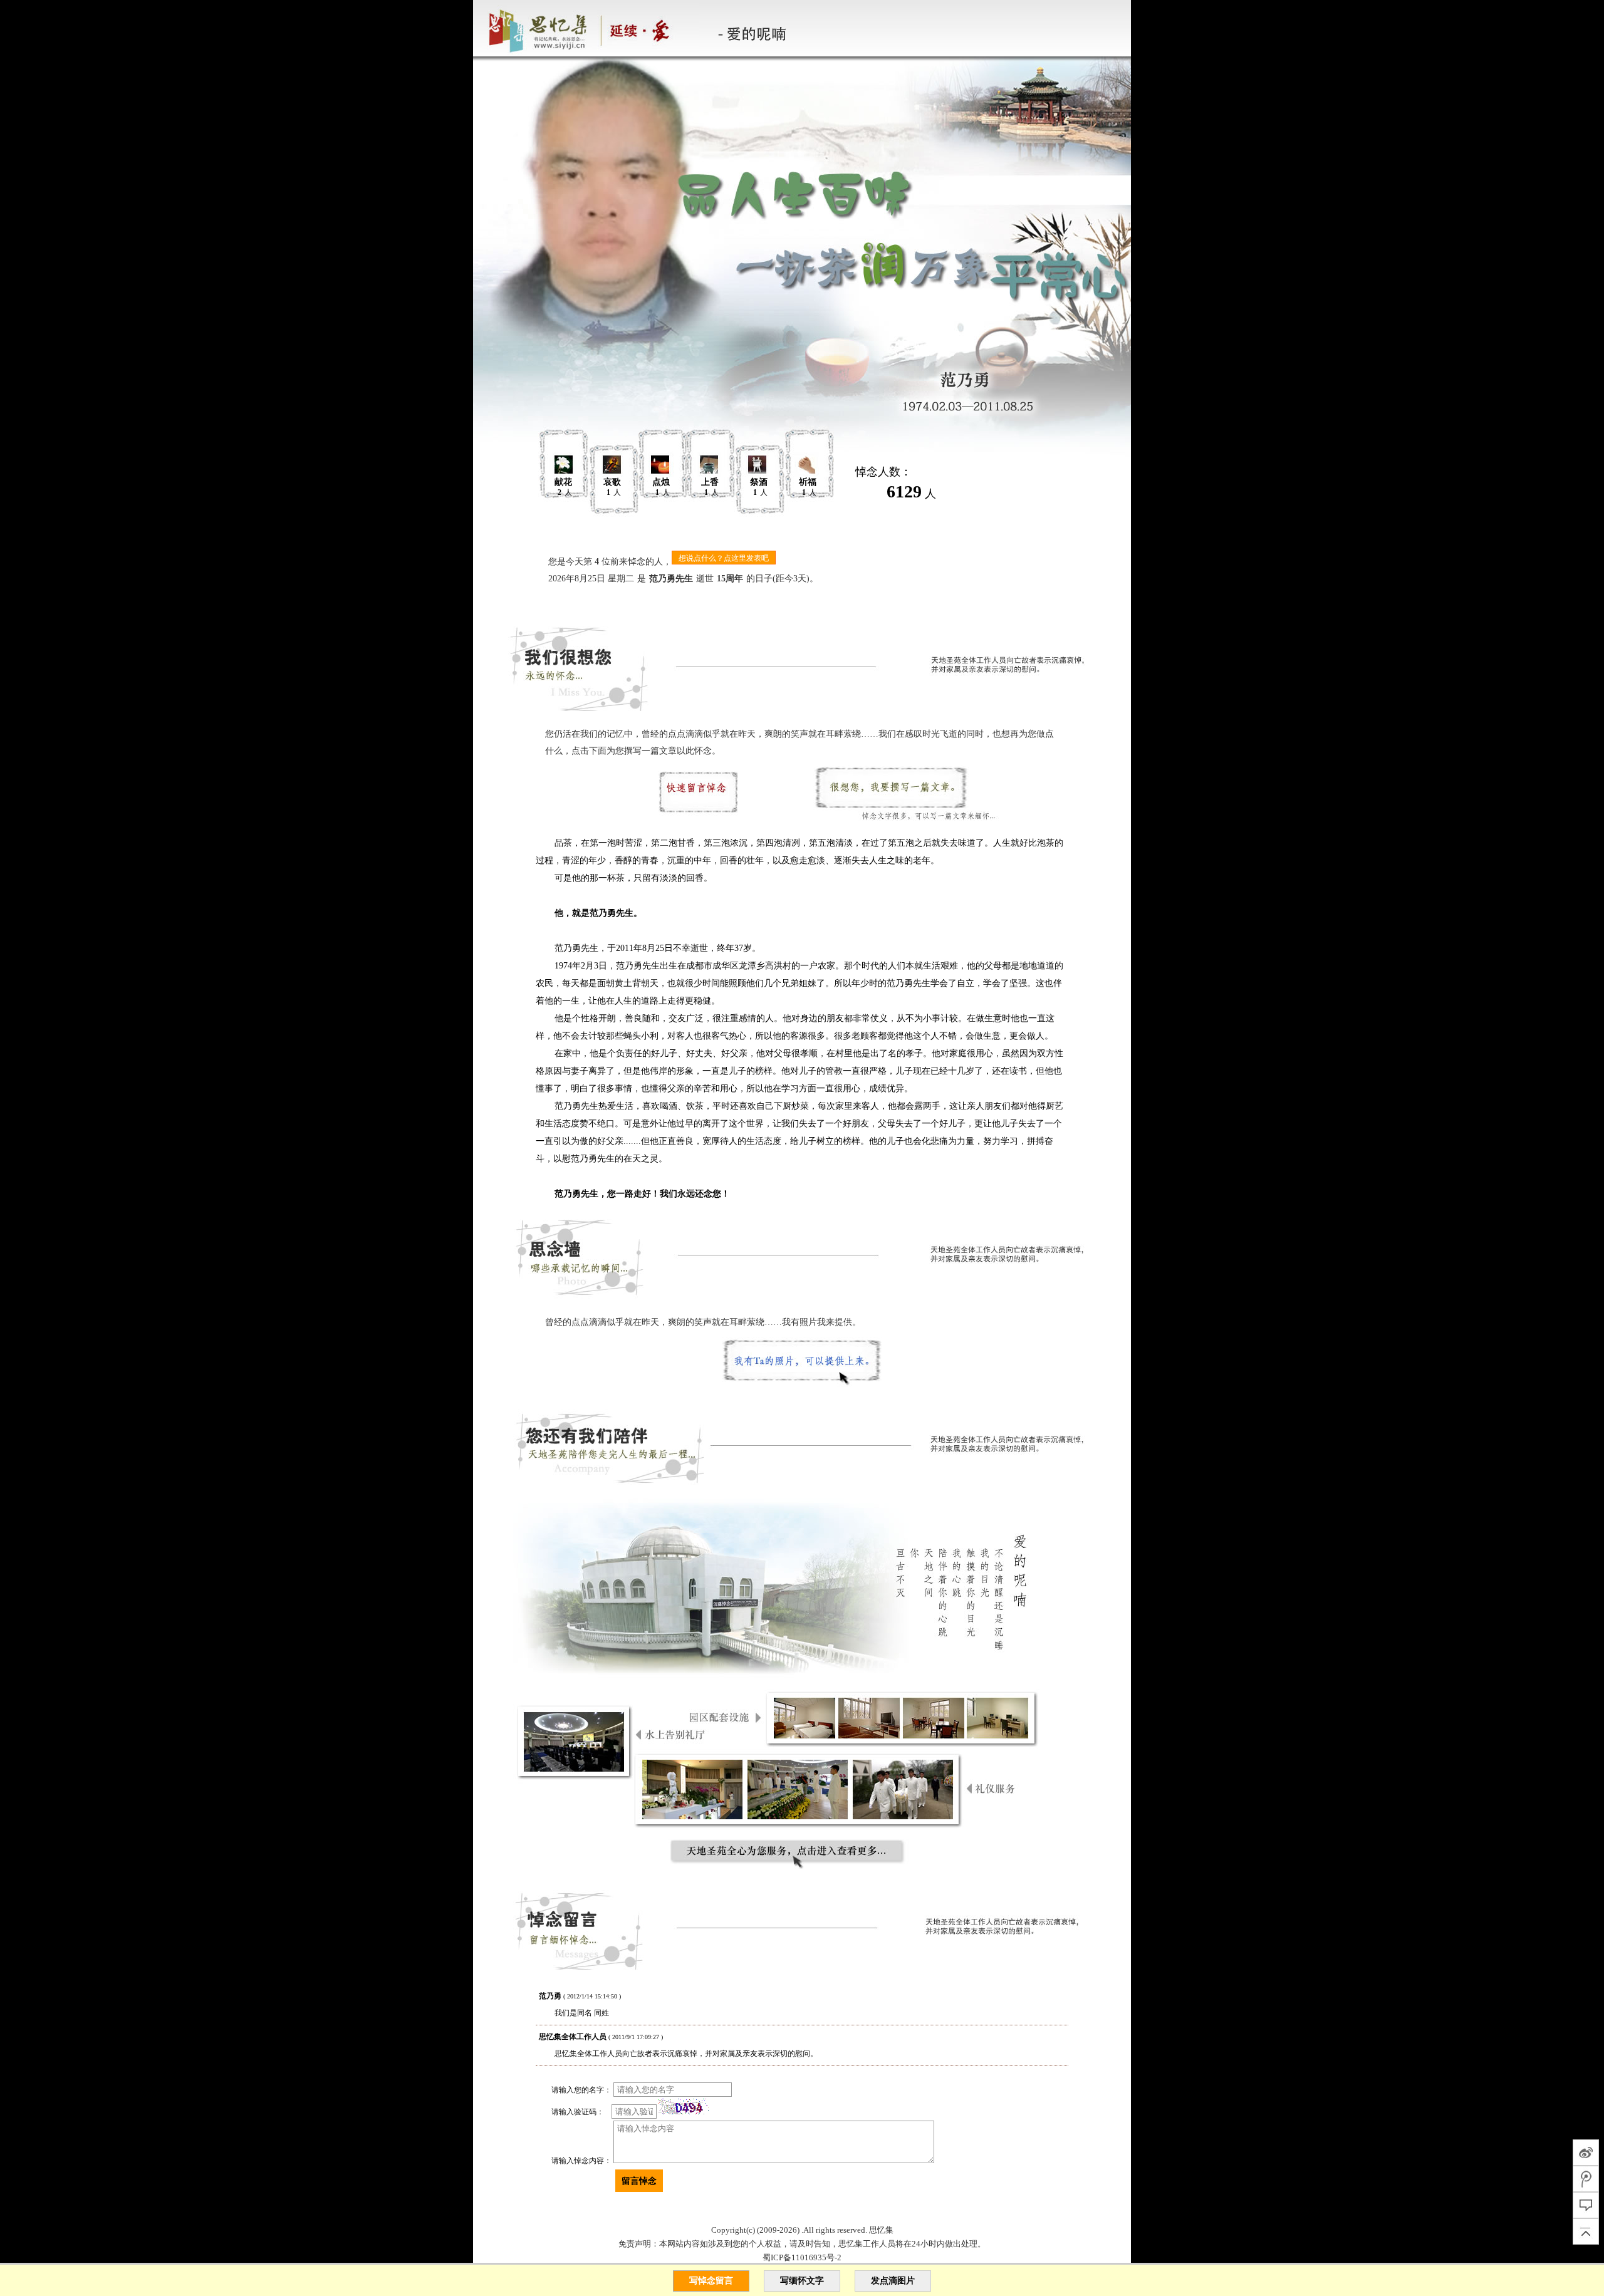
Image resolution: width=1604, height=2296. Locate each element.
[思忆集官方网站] (588, 28)
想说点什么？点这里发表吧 (724, 558)
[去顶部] (1586, 2231)
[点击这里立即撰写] (902, 797)
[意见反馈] (1586, 2205)
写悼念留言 (711, 2281)
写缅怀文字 (802, 2281)
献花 (563, 482)
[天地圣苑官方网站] (474, 28)
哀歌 (612, 482)
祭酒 (759, 482)
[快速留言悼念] (702, 797)
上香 (710, 482)
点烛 (661, 482)
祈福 (808, 482)
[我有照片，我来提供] (802, 1368)
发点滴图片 (893, 2281)
